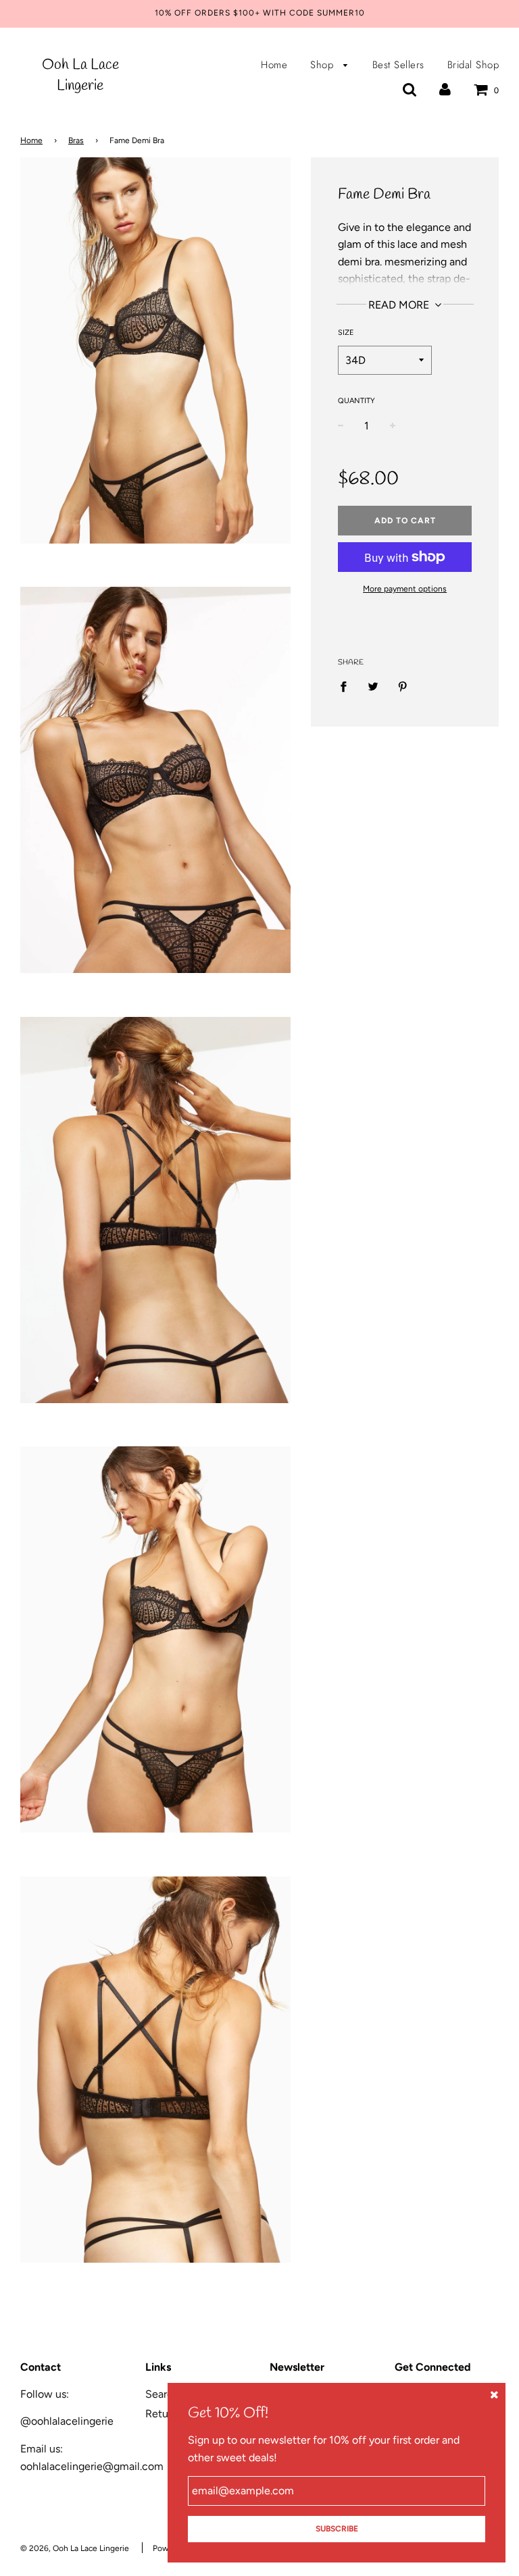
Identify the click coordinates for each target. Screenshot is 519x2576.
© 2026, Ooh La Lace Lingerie (75, 2548)
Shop (324, 65)
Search (162, 2394)
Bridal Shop (473, 65)
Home (274, 65)
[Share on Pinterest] (403, 686)
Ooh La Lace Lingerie (80, 75)
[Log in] (445, 89)
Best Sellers (398, 65)
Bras (76, 140)
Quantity (356, 401)
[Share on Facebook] (347, 686)
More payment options (405, 589)
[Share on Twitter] (373, 686)
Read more (400, 305)
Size (346, 333)
